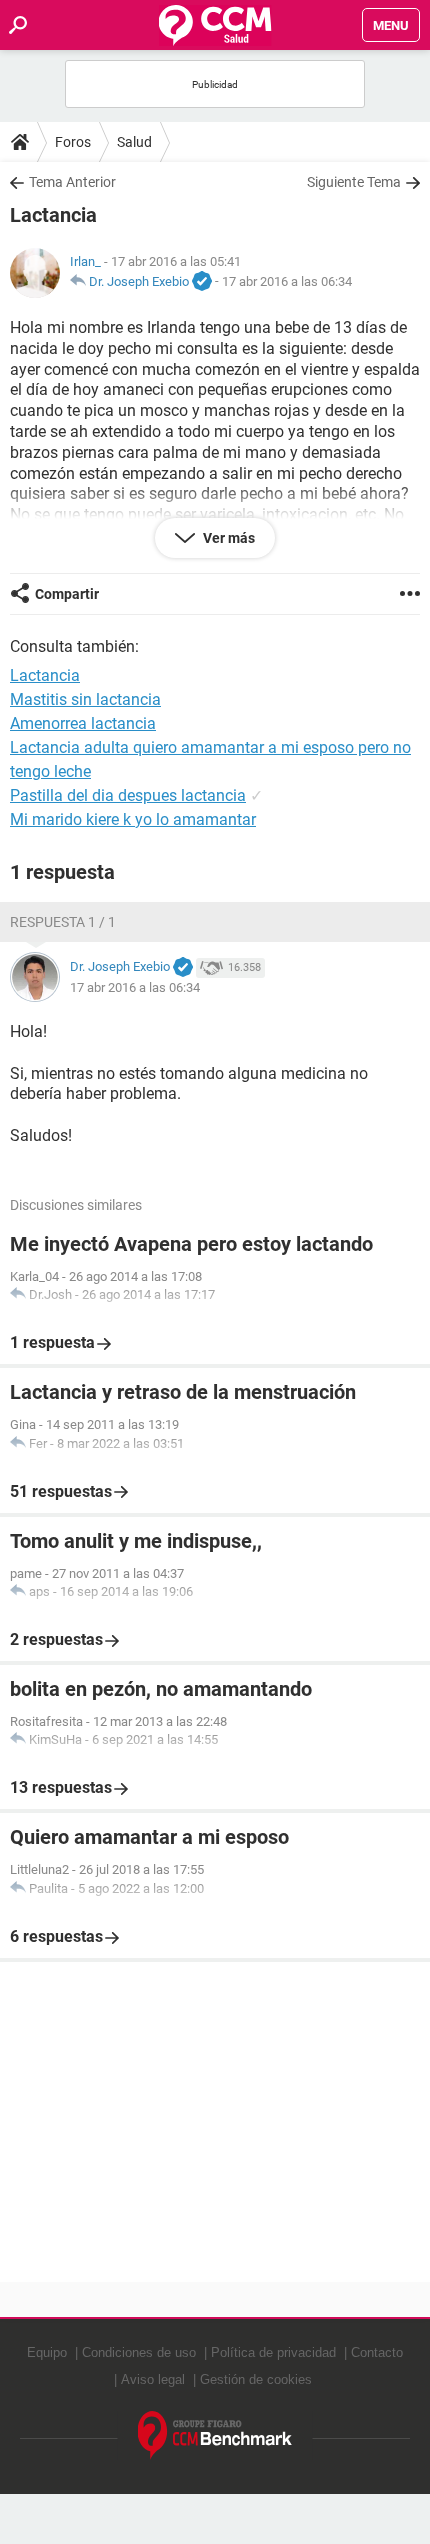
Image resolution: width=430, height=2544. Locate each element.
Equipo (47, 2352)
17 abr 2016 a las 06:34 (287, 281)
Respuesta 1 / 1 (63, 922)
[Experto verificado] (202, 282)
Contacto (377, 2352)
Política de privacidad (273, 2352)
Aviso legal (153, 2379)
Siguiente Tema (354, 182)
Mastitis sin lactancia (85, 699)
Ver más (227, 538)
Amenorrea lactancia (83, 723)
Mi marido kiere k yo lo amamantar (133, 819)
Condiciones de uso (139, 2352)
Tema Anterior (72, 182)
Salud (134, 142)
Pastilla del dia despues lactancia (128, 795)
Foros (73, 142)
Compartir (67, 594)
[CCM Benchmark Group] (215, 2435)
